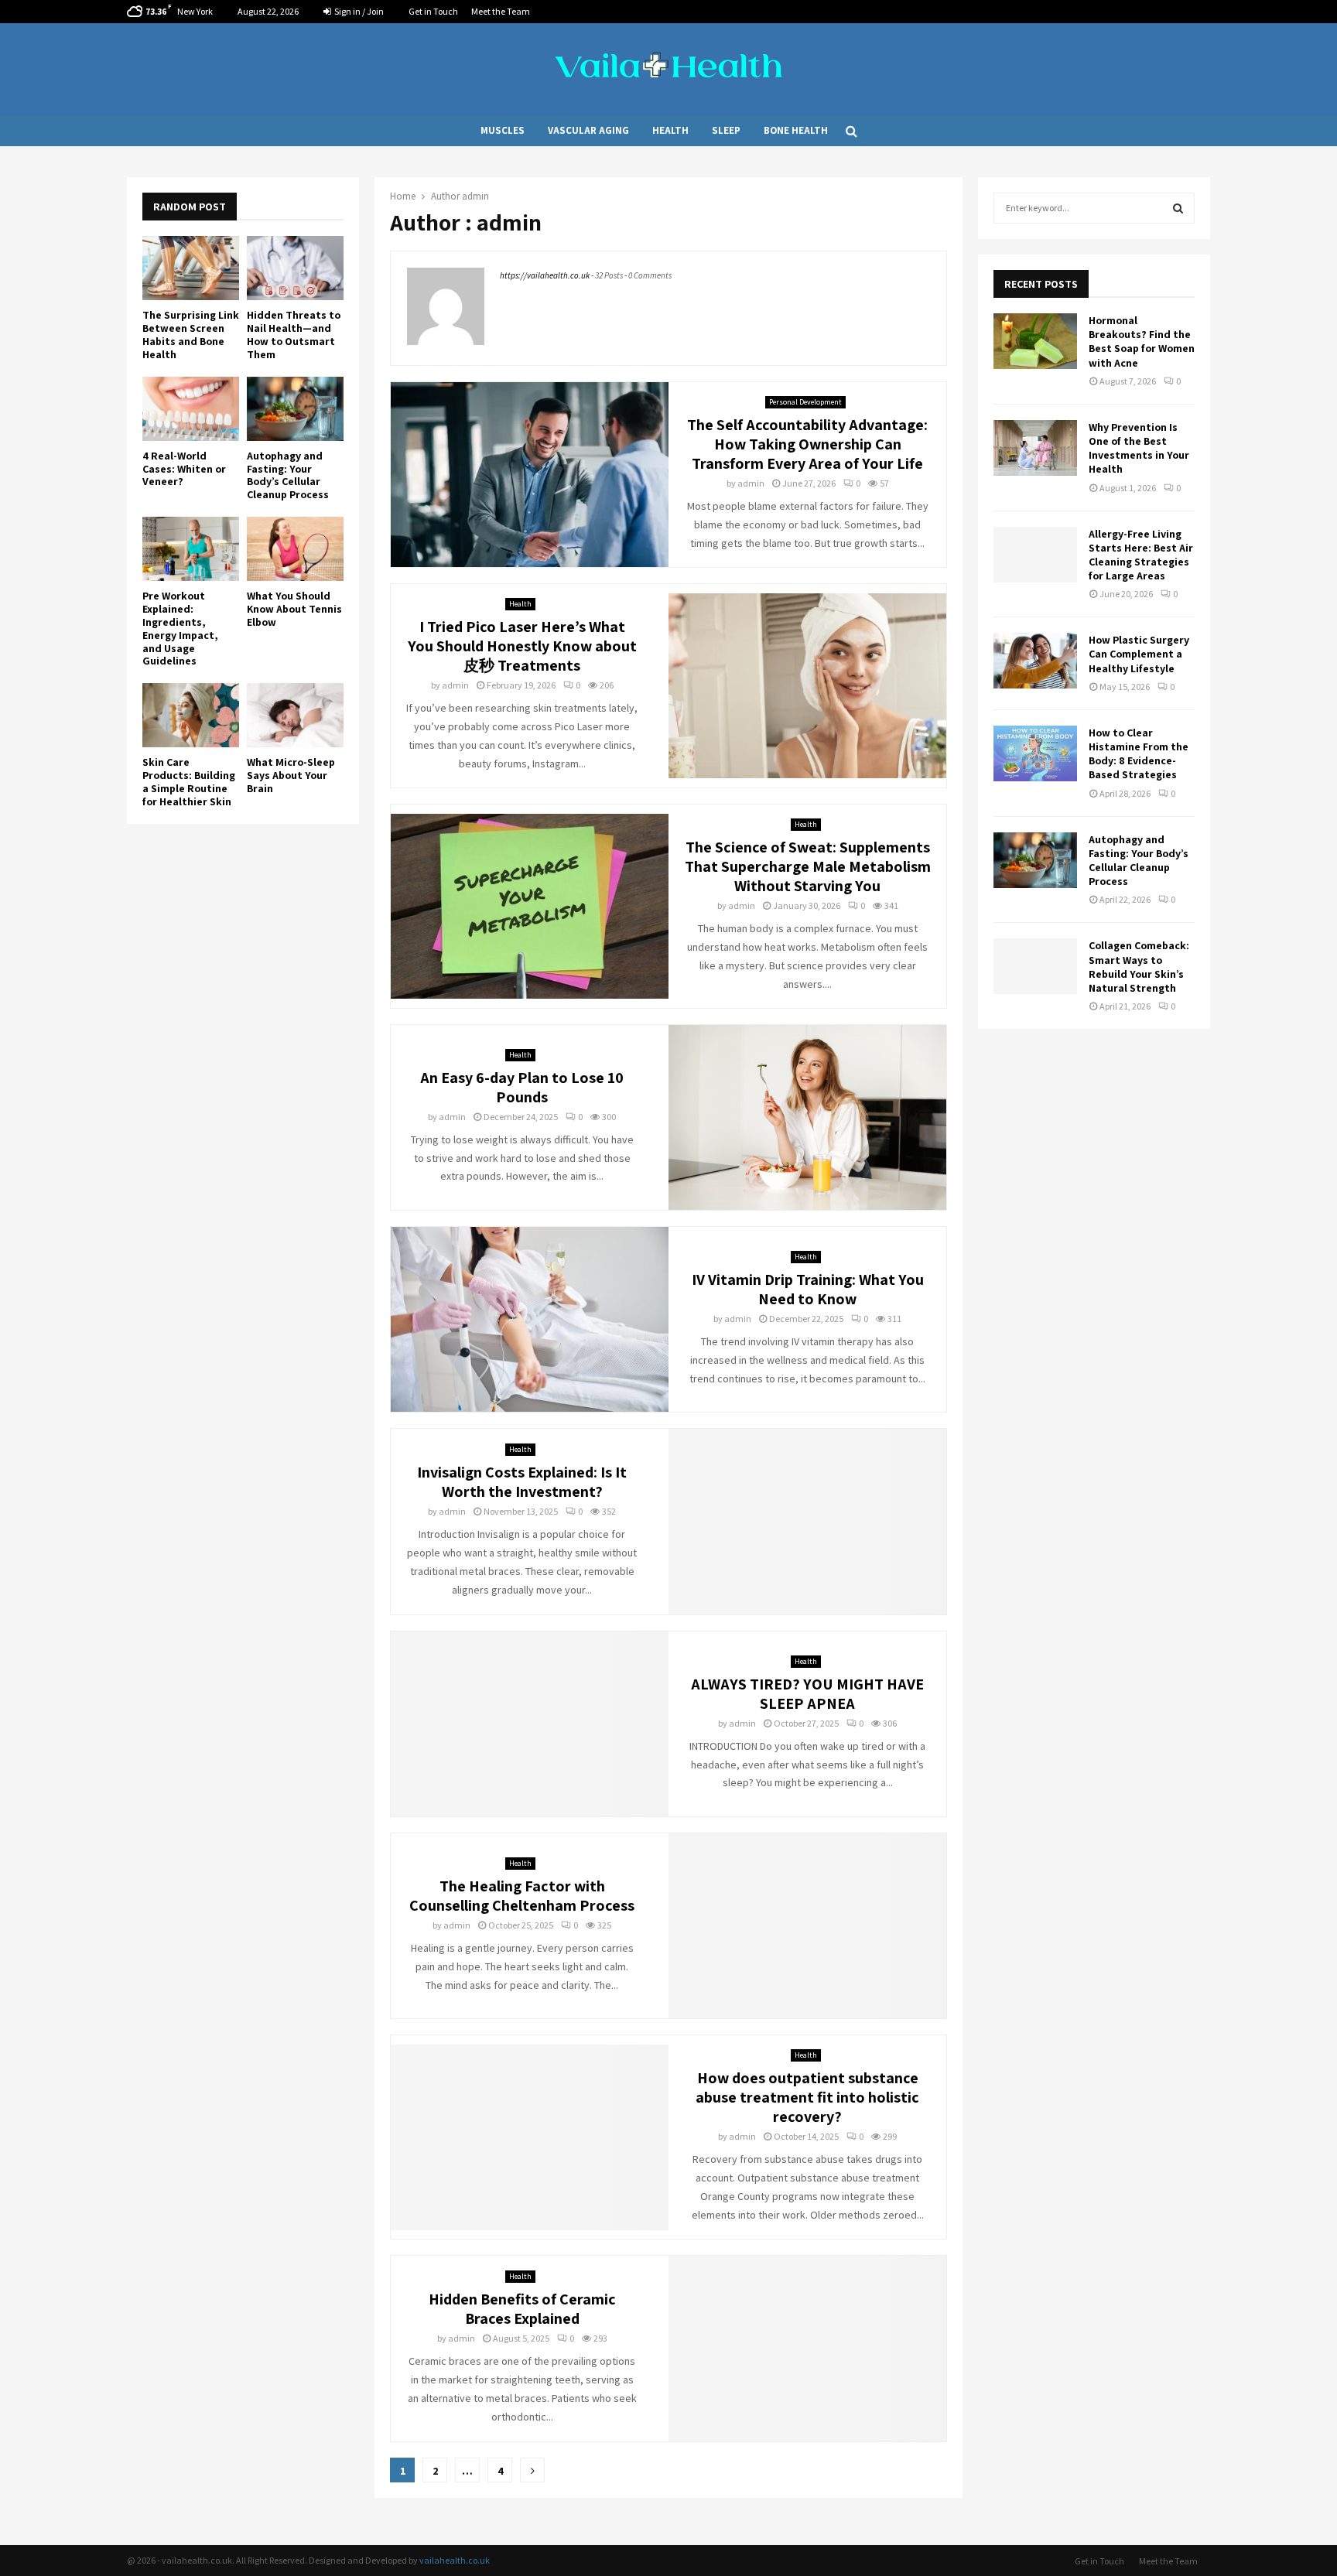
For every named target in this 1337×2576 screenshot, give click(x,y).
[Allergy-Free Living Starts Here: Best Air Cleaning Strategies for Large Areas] (1035, 555)
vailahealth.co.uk (455, 2560)
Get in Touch (433, 11)
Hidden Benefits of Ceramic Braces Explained (522, 2309)
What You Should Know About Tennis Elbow (294, 609)
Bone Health (796, 130)
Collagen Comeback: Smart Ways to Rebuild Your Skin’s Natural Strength (1139, 967)
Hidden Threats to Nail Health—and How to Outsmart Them (294, 334)
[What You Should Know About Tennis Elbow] (295, 549)
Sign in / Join (358, 11)
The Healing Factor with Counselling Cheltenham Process (522, 1896)
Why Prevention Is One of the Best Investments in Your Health (1139, 448)
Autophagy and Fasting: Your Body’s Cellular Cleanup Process (288, 475)
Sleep (726, 130)
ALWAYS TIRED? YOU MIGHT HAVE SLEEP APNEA (807, 1694)
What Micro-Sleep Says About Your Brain (291, 775)
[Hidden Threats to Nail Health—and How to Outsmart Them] (295, 268)
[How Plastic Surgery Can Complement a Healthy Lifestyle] (1035, 661)
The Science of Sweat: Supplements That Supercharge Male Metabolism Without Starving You (808, 866)
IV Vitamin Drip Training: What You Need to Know (808, 1289)
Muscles (503, 130)
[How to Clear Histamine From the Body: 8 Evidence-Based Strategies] (1035, 753)
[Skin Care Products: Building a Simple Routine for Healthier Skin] (191, 715)
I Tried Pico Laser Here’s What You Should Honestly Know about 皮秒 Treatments (522, 646)
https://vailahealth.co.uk (545, 275)
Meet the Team (501, 11)
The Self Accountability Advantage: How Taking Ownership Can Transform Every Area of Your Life (807, 444)
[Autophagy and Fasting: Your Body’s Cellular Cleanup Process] (295, 409)
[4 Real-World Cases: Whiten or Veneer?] (191, 409)
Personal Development (805, 402)
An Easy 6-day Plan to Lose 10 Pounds (522, 1087)
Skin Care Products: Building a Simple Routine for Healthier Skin (189, 781)
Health (670, 130)
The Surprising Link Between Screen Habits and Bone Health (191, 334)
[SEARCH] (1178, 208)
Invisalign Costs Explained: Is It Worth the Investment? (522, 1482)
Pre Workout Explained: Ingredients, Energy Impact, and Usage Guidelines (180, 628)
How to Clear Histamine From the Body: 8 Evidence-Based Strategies (1139, 754)
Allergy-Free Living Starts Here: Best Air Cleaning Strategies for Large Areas (1141, 555)
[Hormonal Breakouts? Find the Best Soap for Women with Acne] (1035, 341)
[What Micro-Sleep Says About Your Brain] (295, 715)
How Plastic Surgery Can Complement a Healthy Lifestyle (1139, 654)
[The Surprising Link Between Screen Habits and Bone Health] (191, 268)
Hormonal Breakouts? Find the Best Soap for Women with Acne (1142, 342)
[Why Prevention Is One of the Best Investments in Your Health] (1035, 448)
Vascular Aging (588, 130)
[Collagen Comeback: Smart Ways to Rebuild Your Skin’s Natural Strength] (1035, 966)
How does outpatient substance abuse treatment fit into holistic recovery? (807, 2097)
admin (475, 196)
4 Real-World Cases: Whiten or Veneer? (184, 469)
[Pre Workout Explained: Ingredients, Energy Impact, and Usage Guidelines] (191, 549)
